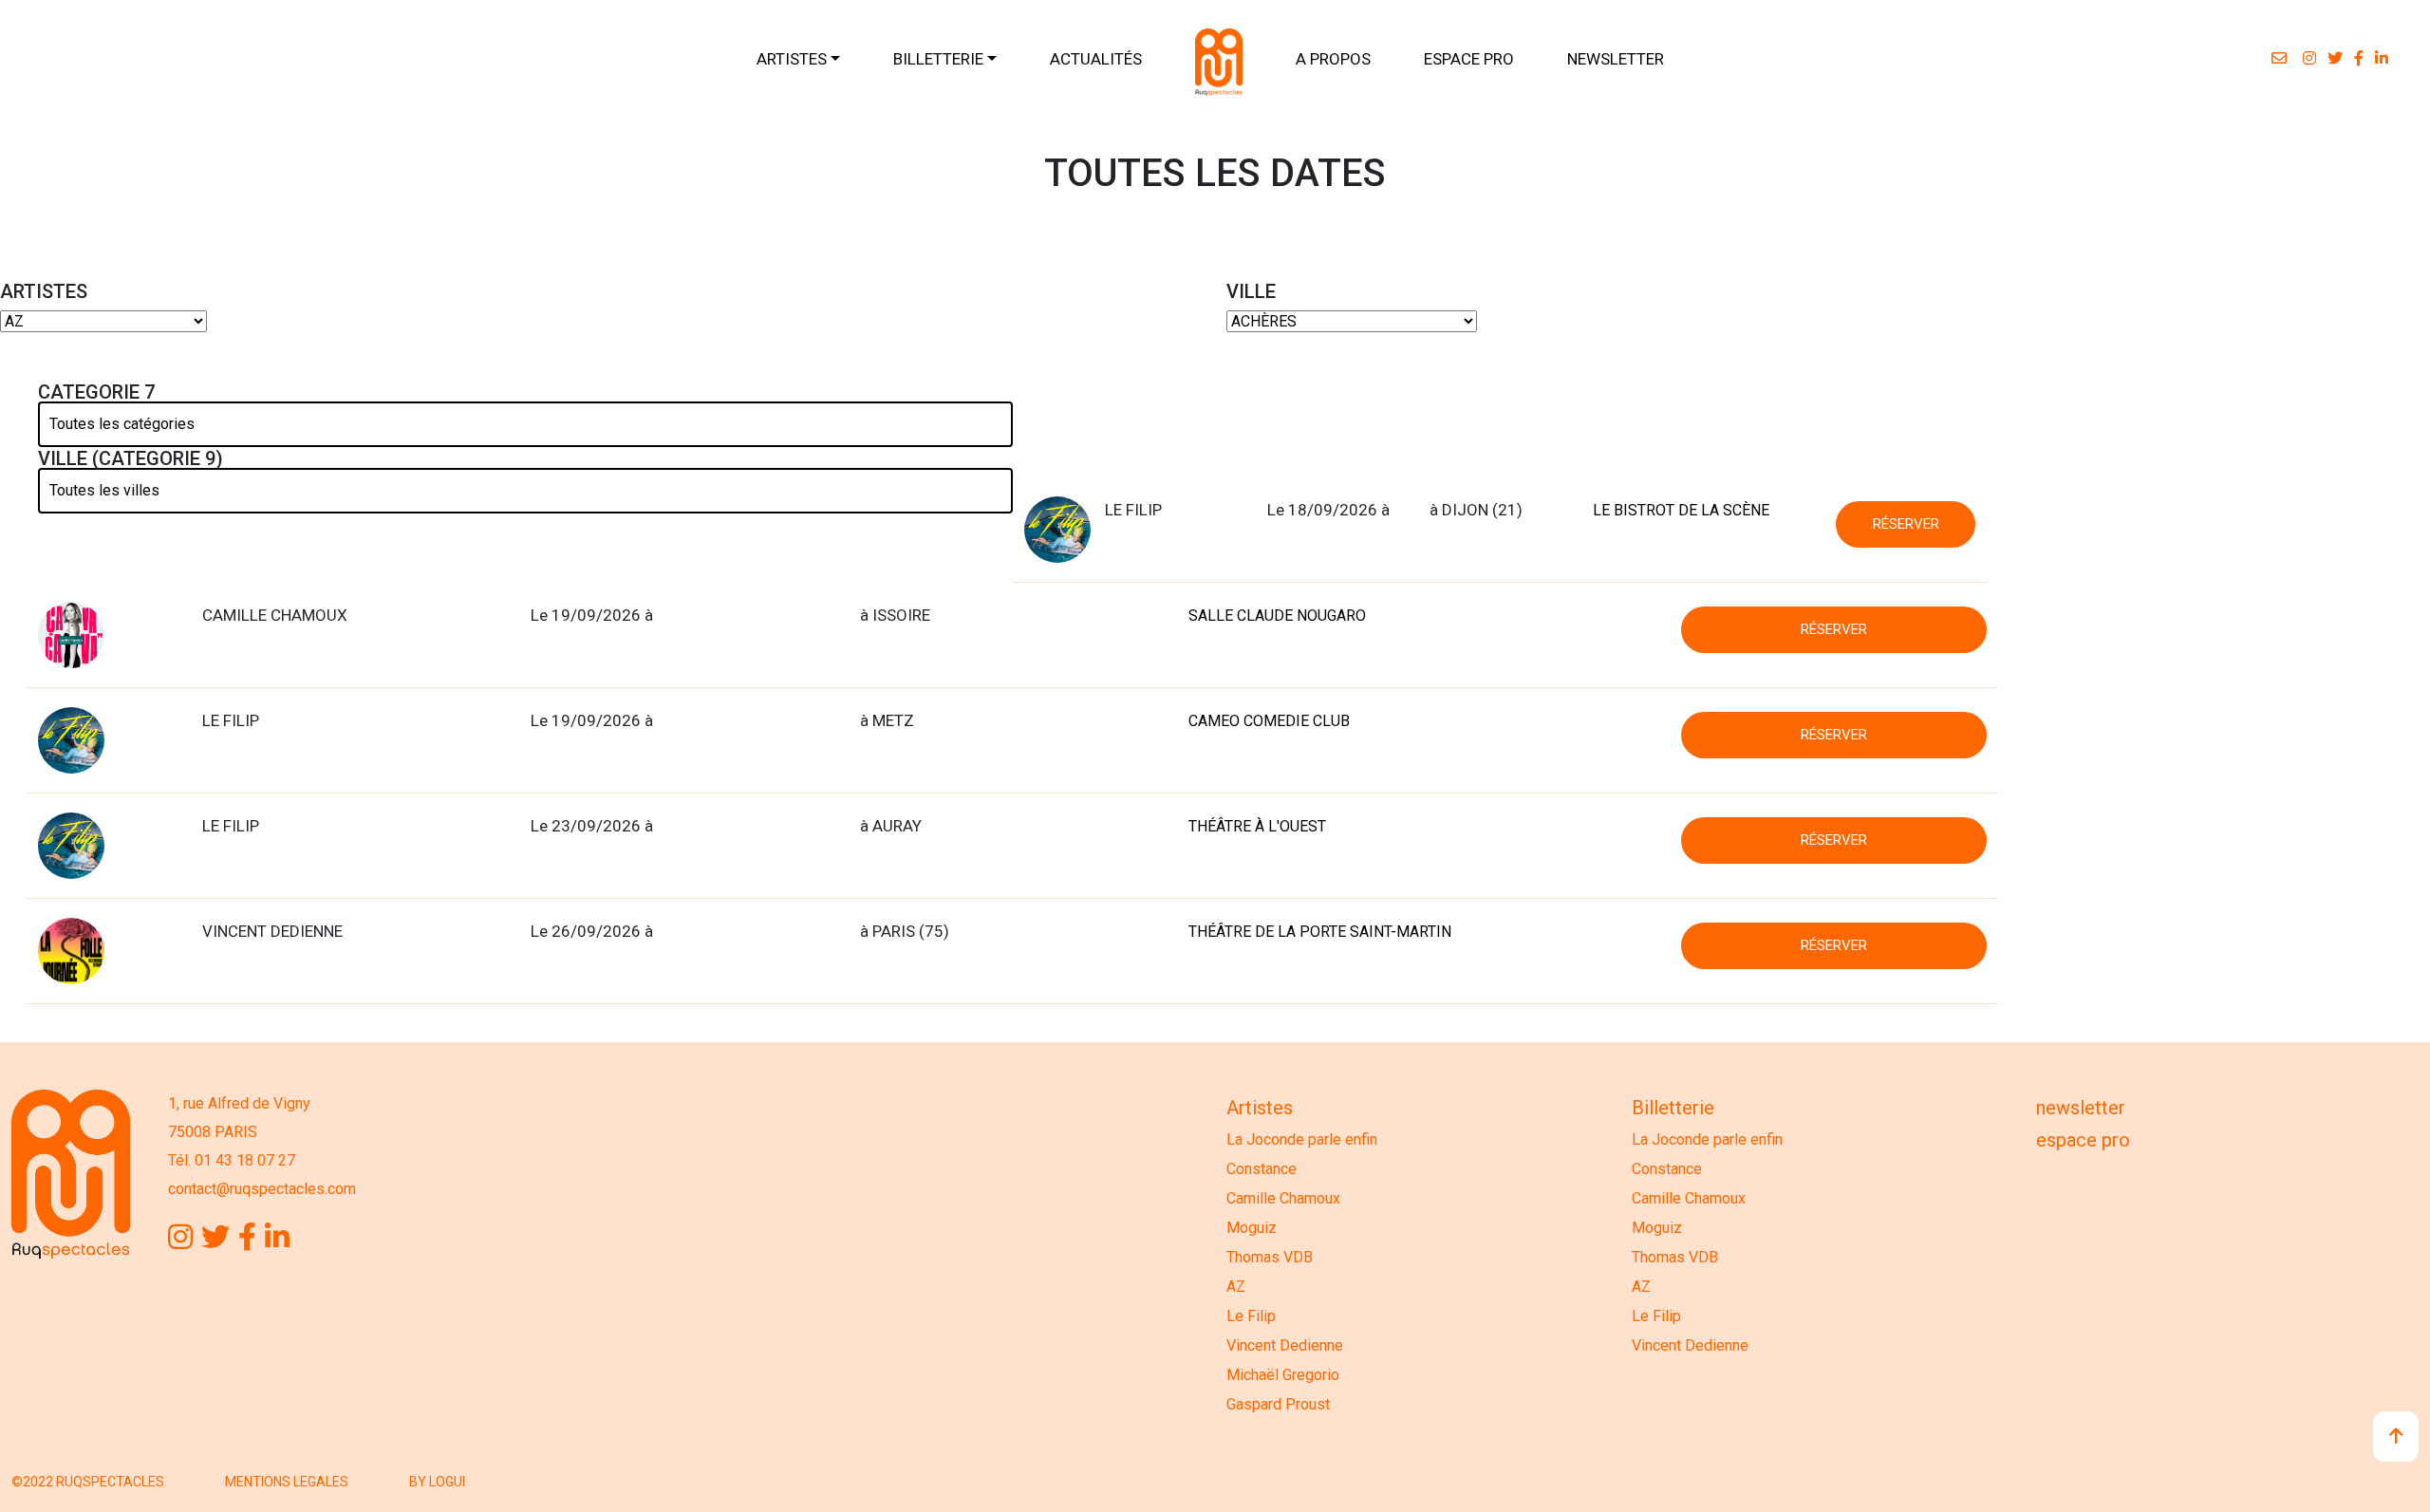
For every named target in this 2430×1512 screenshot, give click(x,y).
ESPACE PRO (1469, 59)
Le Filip (1251, 1316)
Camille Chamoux (1283, 1198)
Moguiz (1252, 1228)
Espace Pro (2083, 1140)
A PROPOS (1333, 59)
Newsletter (2081, 1108)
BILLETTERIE (938, 59)
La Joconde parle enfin (1302, 1139)
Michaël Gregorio (1283, 1375)
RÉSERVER (1906, 524)
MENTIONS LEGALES (287, 1482)
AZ (1236, 1287)
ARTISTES (792, 59)
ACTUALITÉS (1096, 59)
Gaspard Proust (1278, 1404)
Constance (1262, 1169)
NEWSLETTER (1616, 59)
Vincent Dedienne (1285, 1345)
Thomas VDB (1270, 1257)
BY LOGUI (437, 1482)
